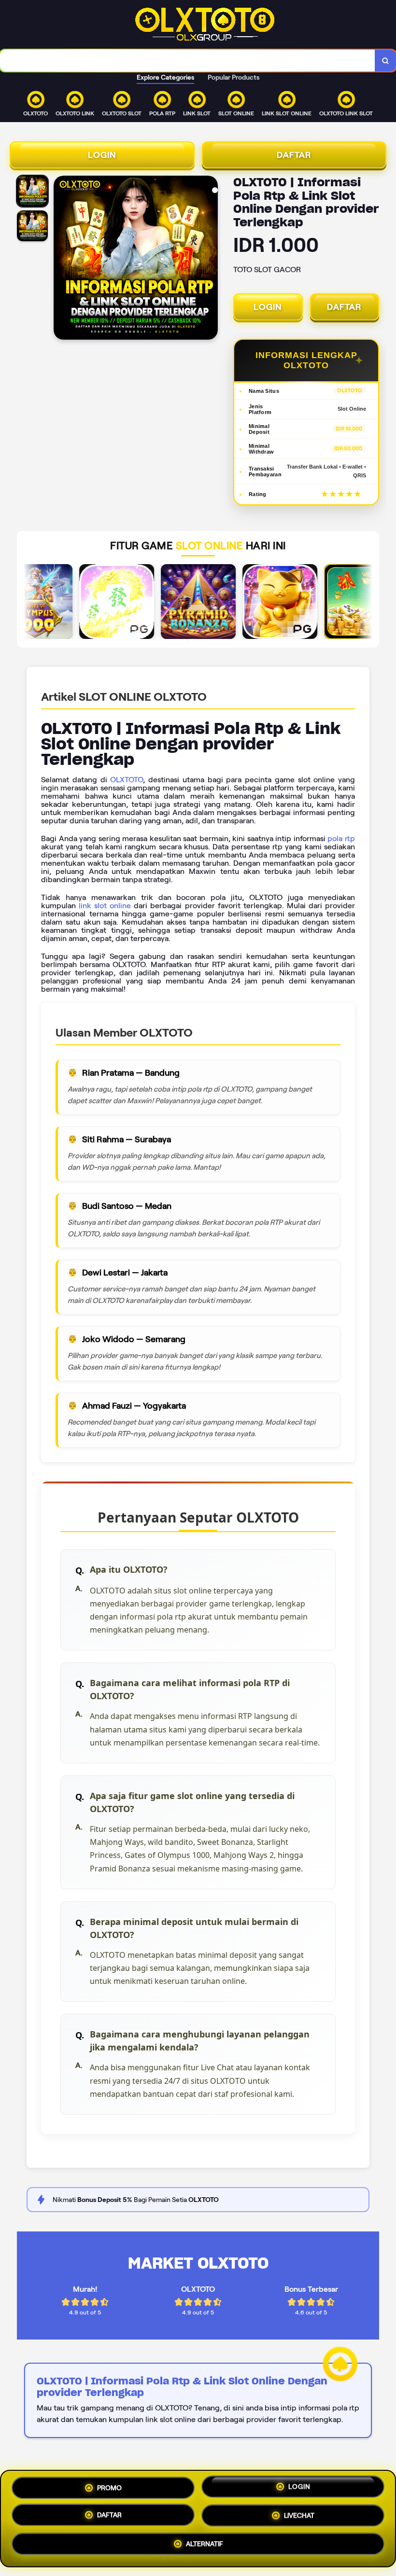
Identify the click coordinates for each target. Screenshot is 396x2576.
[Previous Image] (61, 259)
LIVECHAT (299, 2519)
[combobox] (188, 61)
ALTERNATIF (205, 2548)
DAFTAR (294, 155)
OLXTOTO (127, 780)
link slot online (105, 906)
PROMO (109, 2486)
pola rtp (341, 838)
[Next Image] (210, 259)
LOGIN (102, 155)
